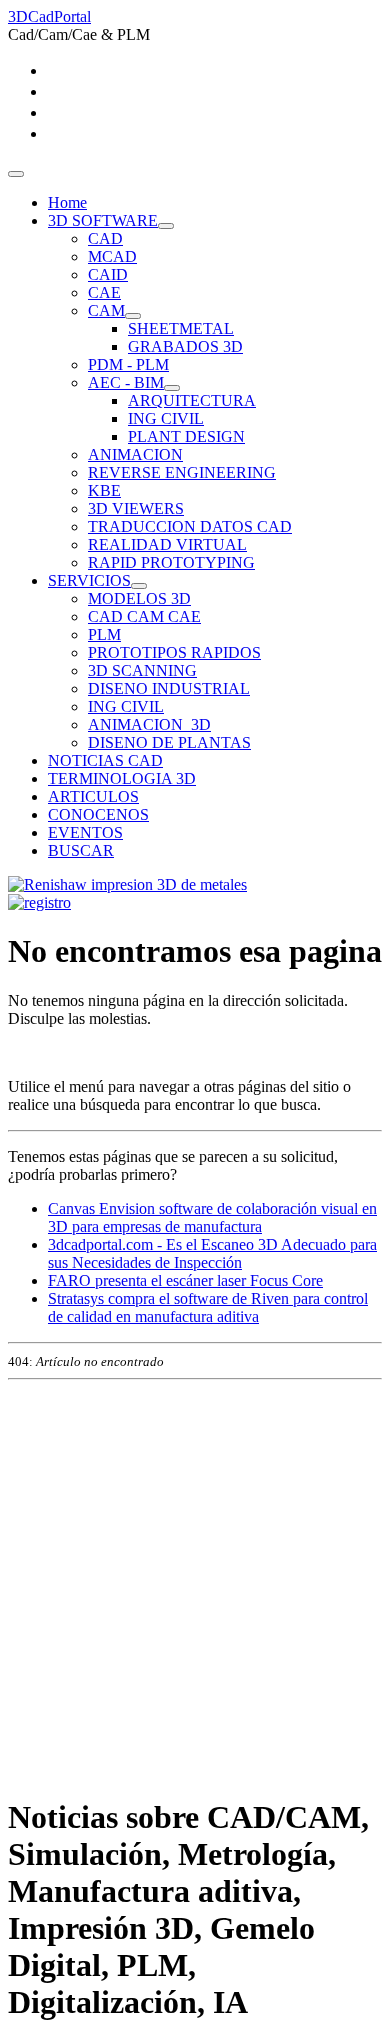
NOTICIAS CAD (105, 760)
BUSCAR (81, 850)
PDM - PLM (128, 364)
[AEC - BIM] (172, 388)
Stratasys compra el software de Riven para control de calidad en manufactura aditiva (208, 1307)
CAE (104, 292)
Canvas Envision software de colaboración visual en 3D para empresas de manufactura (212, 1217)
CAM (106, 310)
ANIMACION (135, 454)
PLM (104, 634)
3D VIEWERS (136, 508)
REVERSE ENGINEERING (182, 472)
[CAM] (133, 316)
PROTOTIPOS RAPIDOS (174, 652)
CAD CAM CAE (144, 616)
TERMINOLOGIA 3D (122, 778)
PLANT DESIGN (186, 436)
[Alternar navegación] (16, 174)
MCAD (112, 256)
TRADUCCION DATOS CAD (190, 526)
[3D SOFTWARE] (166, 226)
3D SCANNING (142, 670)
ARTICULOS (93, 796)
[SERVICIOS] (139, 586)
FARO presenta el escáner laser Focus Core (185, 1280)
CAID (108, 274)
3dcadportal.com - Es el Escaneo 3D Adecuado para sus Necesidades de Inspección (212, 1253)
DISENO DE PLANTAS (169, 742)
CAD (105, 238)
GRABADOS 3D (185, 346)
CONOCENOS (98, 814)
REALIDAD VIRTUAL (167, 544)
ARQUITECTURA (192, 400)
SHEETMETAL (181, 328)
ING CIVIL (166, 418)
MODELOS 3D (139, 598)
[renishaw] (127, 884)
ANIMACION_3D (149, 724)
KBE (104, 490)
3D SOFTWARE (103, 220)
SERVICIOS (89, 580)
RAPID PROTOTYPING (171, 562)
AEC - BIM (126, 382)
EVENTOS (85, 832)
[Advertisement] (195, 1583)
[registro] (39, 902)
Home (67, 202)
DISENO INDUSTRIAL (169, 688)
